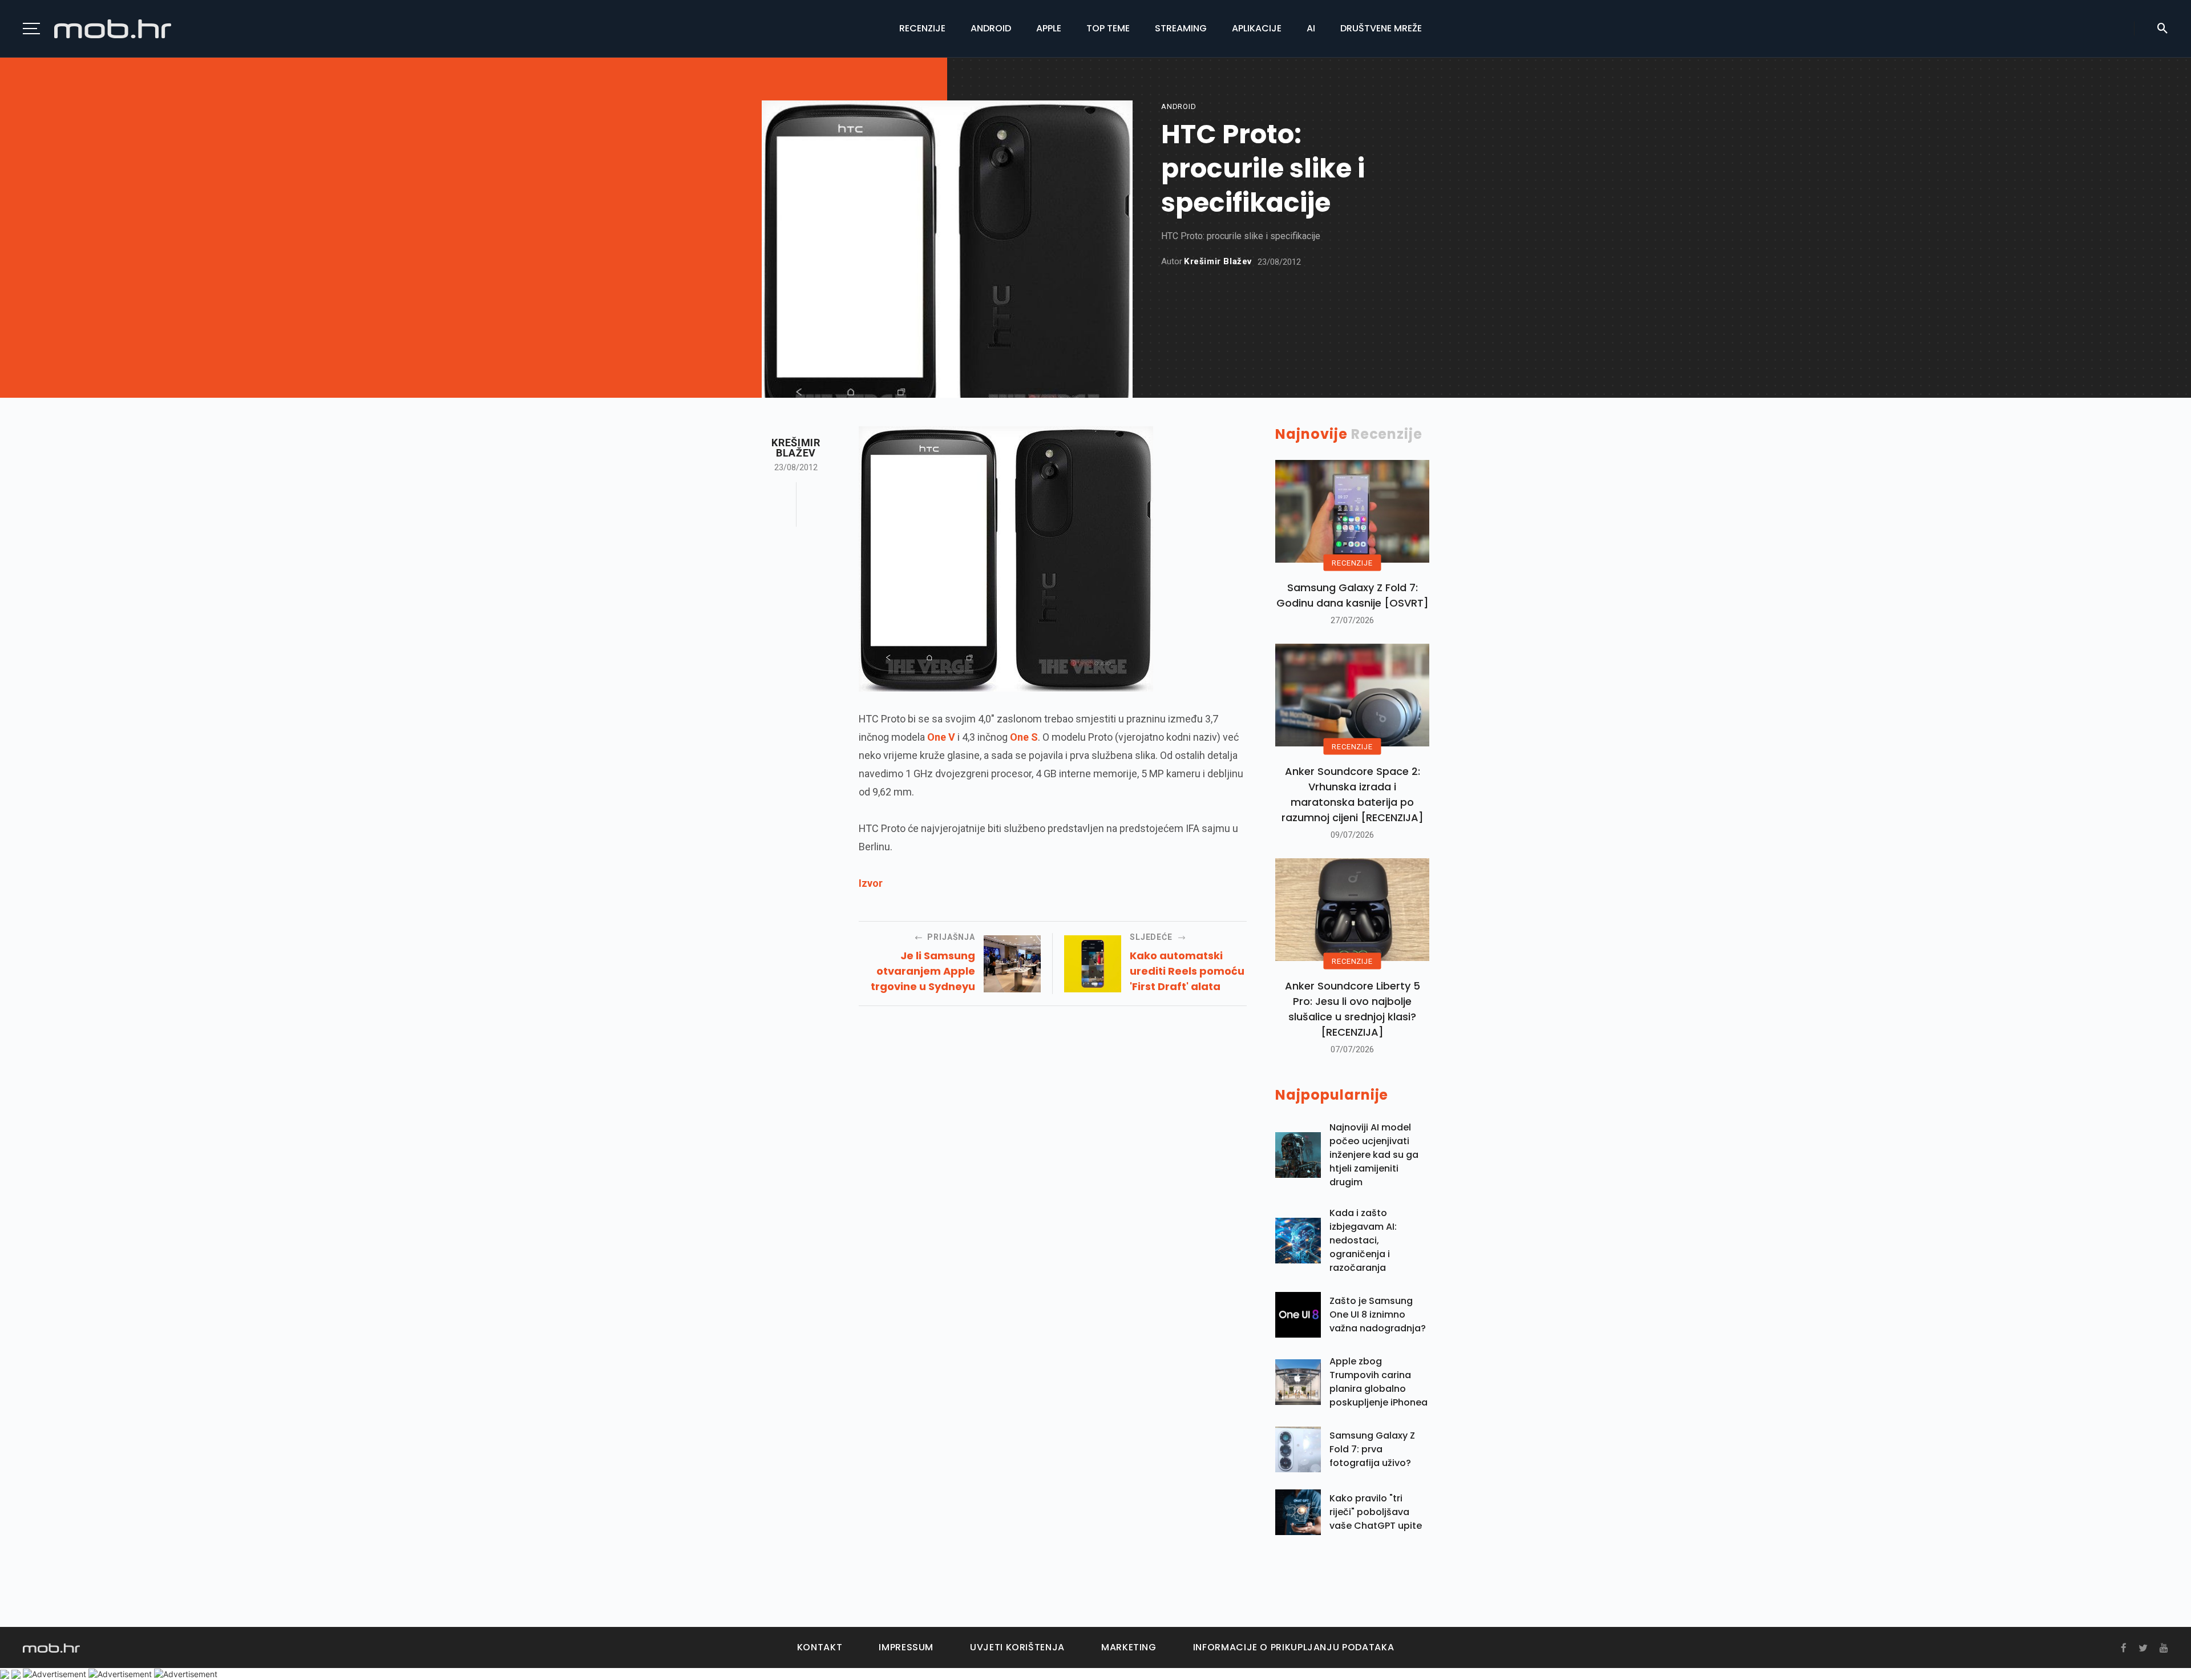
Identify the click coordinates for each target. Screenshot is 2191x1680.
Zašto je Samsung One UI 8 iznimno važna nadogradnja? (1378, 1314)
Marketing (1129, 1647)
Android (991, 28)
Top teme (1108, 28)
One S (1024, 737)
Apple (1049, 28)
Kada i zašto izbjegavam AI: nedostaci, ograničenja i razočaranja (1363, 1240)
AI (1311, 28)
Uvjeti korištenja (1017, 1647)
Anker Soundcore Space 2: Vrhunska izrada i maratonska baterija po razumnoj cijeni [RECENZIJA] (1353, 794)
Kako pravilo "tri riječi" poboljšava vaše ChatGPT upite (1376, 1512)
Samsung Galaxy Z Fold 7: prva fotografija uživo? (1372, 1449)
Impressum (906, 1647)
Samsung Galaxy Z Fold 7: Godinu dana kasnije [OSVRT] (1353, 595)
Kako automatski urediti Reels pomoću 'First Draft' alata (1187, 971)
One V (941, 737)
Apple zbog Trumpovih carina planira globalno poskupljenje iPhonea (1379, 1382)
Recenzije (922, 28)
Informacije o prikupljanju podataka (1293, 1647)
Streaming (1181, 28)
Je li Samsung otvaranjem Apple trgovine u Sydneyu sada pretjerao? (923, 971)
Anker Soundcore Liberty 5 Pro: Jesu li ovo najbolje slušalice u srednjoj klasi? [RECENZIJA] (1353, 1009)
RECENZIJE (1352, 563)
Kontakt (820, 1647)
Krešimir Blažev (1218, 262)
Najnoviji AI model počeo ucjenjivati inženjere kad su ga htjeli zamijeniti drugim (1374, 1155)
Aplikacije (1257, 28)
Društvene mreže (1381, 28)
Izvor (871, 883)
